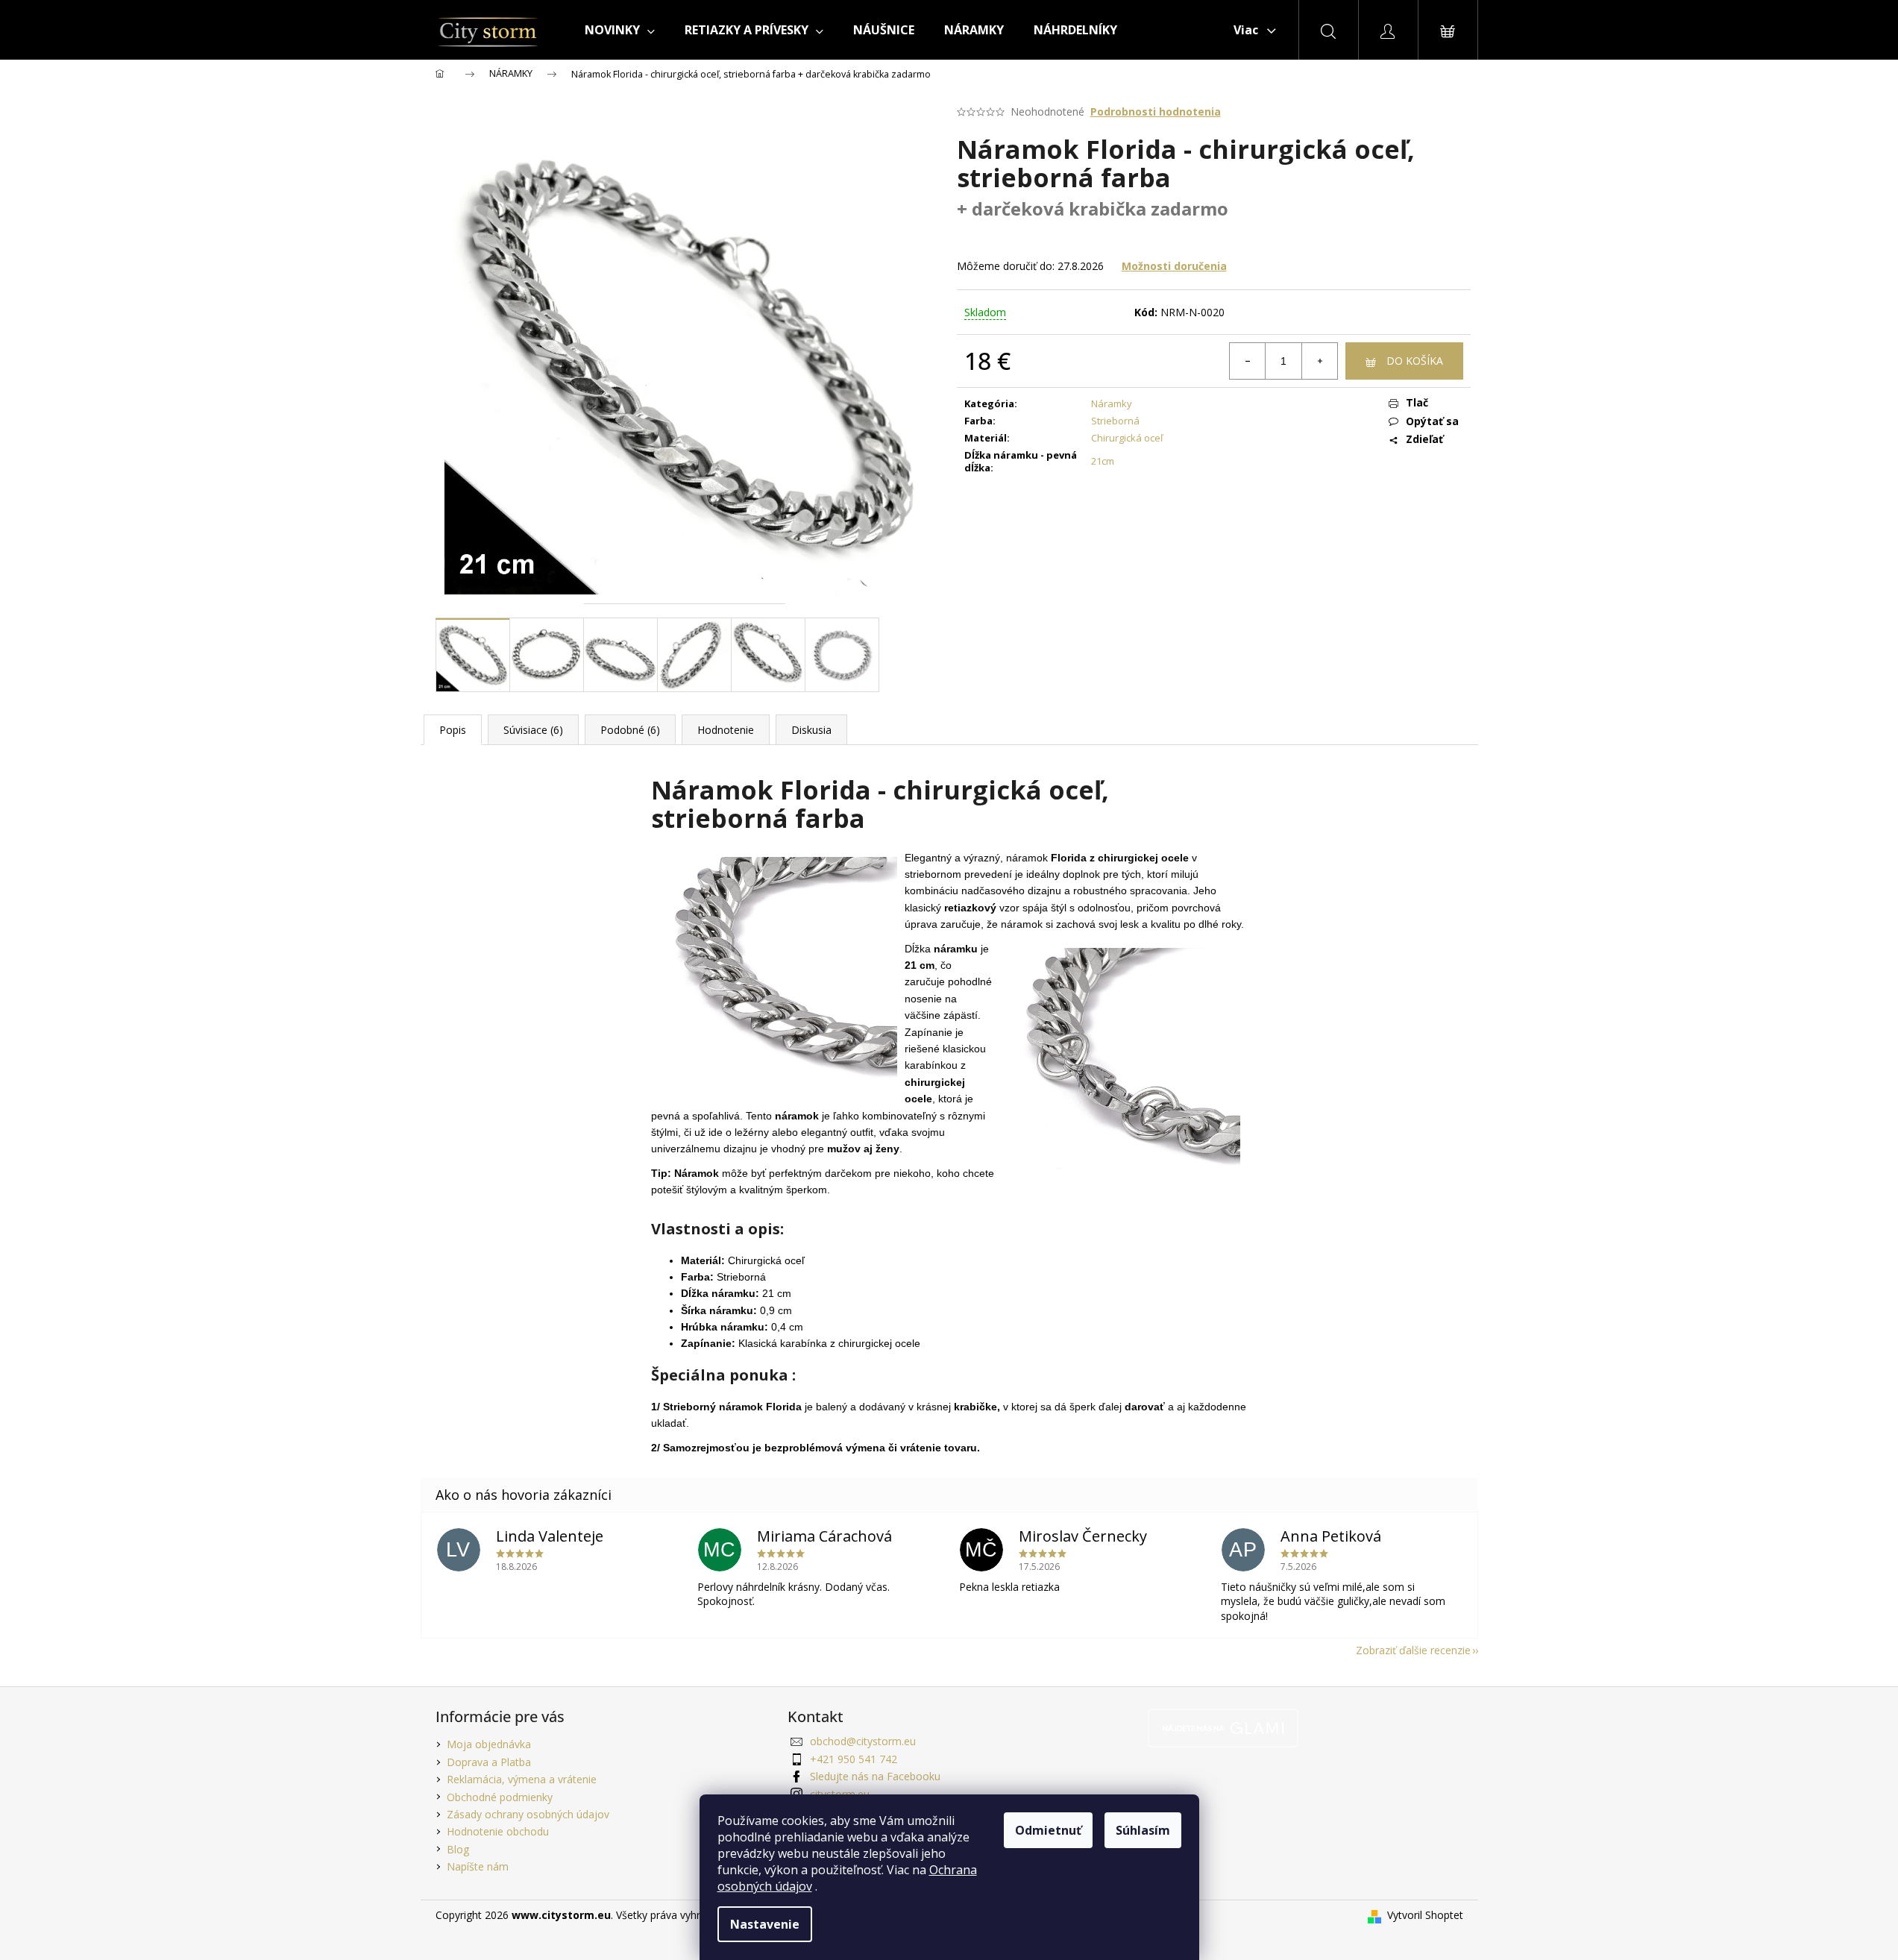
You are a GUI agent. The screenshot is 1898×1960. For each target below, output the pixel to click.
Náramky (1112, 403)
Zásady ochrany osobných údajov (528, 1814)
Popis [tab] (453, 730)
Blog (458, 1849)
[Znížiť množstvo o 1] (1248, 361)
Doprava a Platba (489, 1762)
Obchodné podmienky (500, 1797)
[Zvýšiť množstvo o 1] (1319, 361)
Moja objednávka (489, 1744)
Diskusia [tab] (811, 730)
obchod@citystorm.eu (863, 1741)
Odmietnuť (1048, 1830)
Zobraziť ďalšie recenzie (1413, 1650)
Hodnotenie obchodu (498, 1831)
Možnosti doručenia (1174, 266)
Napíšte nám (478, 1866)
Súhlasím (1143, 1830)
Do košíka (1415, 361)
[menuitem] (620, 30)
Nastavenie (765, 1924)
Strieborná (1115, 421)
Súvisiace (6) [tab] (533, 730)
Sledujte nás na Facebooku (875, 1776)
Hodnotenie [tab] (726, 730)
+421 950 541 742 (854, 1759)
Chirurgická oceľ (1127, 438)
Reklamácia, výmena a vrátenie (522, 1779)
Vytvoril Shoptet (1425, 1915)
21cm (1103, 461)
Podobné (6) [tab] (630, 730)
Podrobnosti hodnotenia (1156, 111)
